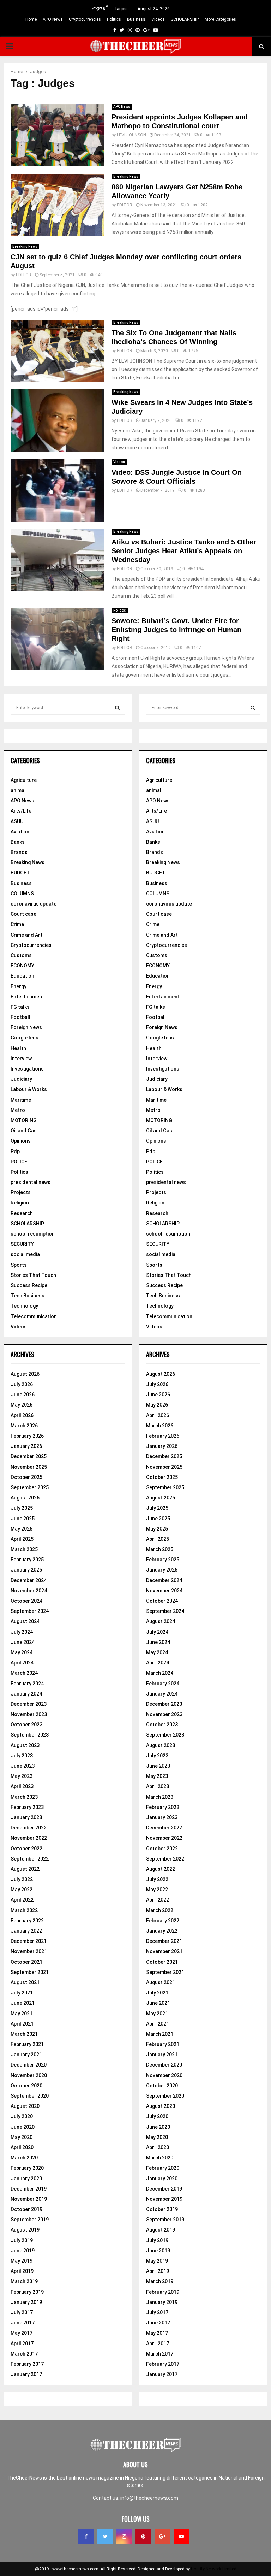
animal (18, 790)
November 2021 (29, 1951)
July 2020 (22, 2116)
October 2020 (26, 2086)
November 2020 (29, 2075)
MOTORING (24, 1120)
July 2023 (22, 1756)
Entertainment (27, 997)
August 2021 (25, 1982)
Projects (21, 1192)
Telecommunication (34, 1316)
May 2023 (22, 1776)
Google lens (25, 1038)
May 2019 (22, 2261)
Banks (18, 842)
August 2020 (25, 2106)
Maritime (21, 1100)
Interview (21, 1059)
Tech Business (28, 1296)
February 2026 (27, 1436)
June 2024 (23, 1642)
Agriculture (24, 780)
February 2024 (27, 1684)
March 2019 (24, 2281)
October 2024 (26, 1601)
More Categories (220, 19)
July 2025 (22, 1508)
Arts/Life (21, 811)
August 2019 (25, 2230)
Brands (19, 852)
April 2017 (22, 2344)
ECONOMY (22, 966)
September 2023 (30, 1735)
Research (22, 1213)
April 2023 (22, 1786)
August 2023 (25, 1745)
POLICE (19, 1162)
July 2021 (22, 1993)
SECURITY (22, 1244)
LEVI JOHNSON (131, 135)
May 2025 (22, 1529)
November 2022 (29, 1838)
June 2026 (23, 1395)
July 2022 (22, 1879)
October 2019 (26, 2209)
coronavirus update (34, 904)
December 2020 (29, 2065)
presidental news (31, 1182)
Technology (24, 1306)
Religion (20, 1203)
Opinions (21, 1141)
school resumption (33, 1234)
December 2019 (29, 2189)
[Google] (162, 2536)
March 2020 (24, 2158)
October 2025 (26, 1477)
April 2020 (22, 2147)
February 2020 (27, 2168)
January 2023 (26, 1817)
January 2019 (26, 2302)
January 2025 (26, 1570)
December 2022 (29, 1828)
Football (20, 1017)
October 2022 (26, 1849)
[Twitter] (105, 2536)
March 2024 (24, 1673)
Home (31, 19)
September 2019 (30, 2220)
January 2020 (26, 2179)
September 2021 (30, 1972)
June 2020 (23, 2127)
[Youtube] (181, 2536)
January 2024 (26, 1694)
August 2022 (25, 1869)
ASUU (17, 821)
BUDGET (20, 873)
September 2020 (30, 2096)
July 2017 (22, 2312)
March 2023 (24, 1797)
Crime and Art (26, 935)
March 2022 (24, 1910)
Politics (114, 19)
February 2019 (27, 2292)
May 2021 (22, 2014)
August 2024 (25, 1621)
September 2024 (30, 1611)
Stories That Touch (33, 1275)
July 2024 (22, 1632)
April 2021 (22, 2024)
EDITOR (125, 205)
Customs (21, 955)
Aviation (20, 832)
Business (136, 19)
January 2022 (26, 1931)
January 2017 (26, 2374)
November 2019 (29, 2199)
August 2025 (25, 1498)
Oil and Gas (24, 1131)
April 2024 (22, 1663)
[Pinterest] (143, 2536)
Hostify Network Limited (214, 2569)
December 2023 (29, 1704)
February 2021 (27, 2044)
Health (18, 1048)
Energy (19, 986)
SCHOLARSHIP (185, 19)
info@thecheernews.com (149, 2498)
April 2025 (22, 1539)
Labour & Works (29, 1089)
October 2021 (26, 1962)
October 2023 (26, 1725)
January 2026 (26, 1446)
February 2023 (27, 1807)
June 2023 (23, 1766)
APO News (53, 19)
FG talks (20, 1007)
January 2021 (26, 2055)
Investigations (27, 1069)
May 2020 (22, 2137)
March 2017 (24, 2354)
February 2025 (27, 1560)
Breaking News (126, 176)
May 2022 (22, 1890)
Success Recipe (29, 1285)
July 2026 (22, 1384)
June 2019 (23, 2251)
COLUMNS (22, 894)
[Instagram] (124, 2536)
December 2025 (29, 1456)
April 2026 (22, 1415)
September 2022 (30, 1859)
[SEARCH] (117, 708)
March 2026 (24, 1426)
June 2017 (23, 2323)
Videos (158, 19)
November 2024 (29, 1591)
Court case (23, 914)
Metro (18, 1110)
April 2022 (22, 1900)
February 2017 (27, 2364)
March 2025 (24, 1549)
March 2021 (24, 2034)
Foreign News (26, 1027)
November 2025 (29, 1467)
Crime (17, 924)
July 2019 (22, 2240)
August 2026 (25, 1374)
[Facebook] (86, 2536)
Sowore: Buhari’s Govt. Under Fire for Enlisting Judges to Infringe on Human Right (176, 630)
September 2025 (30, 1487)
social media (25, 1254)
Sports (19, 1265)
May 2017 (22, 2333)
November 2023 (29, 1714)
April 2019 (22, 2271)
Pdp (15, 1151)
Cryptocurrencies (85, 19)
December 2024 (29, 1580)
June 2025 (23, 1519)
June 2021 (23, 2003)
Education (22, 976)
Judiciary (21, 1079)
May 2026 (22, 1405)
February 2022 (27, 1921)
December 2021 (29, 1941)
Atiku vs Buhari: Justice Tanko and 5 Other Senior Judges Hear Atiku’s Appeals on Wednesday (184, 551)
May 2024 (22, 1652)
